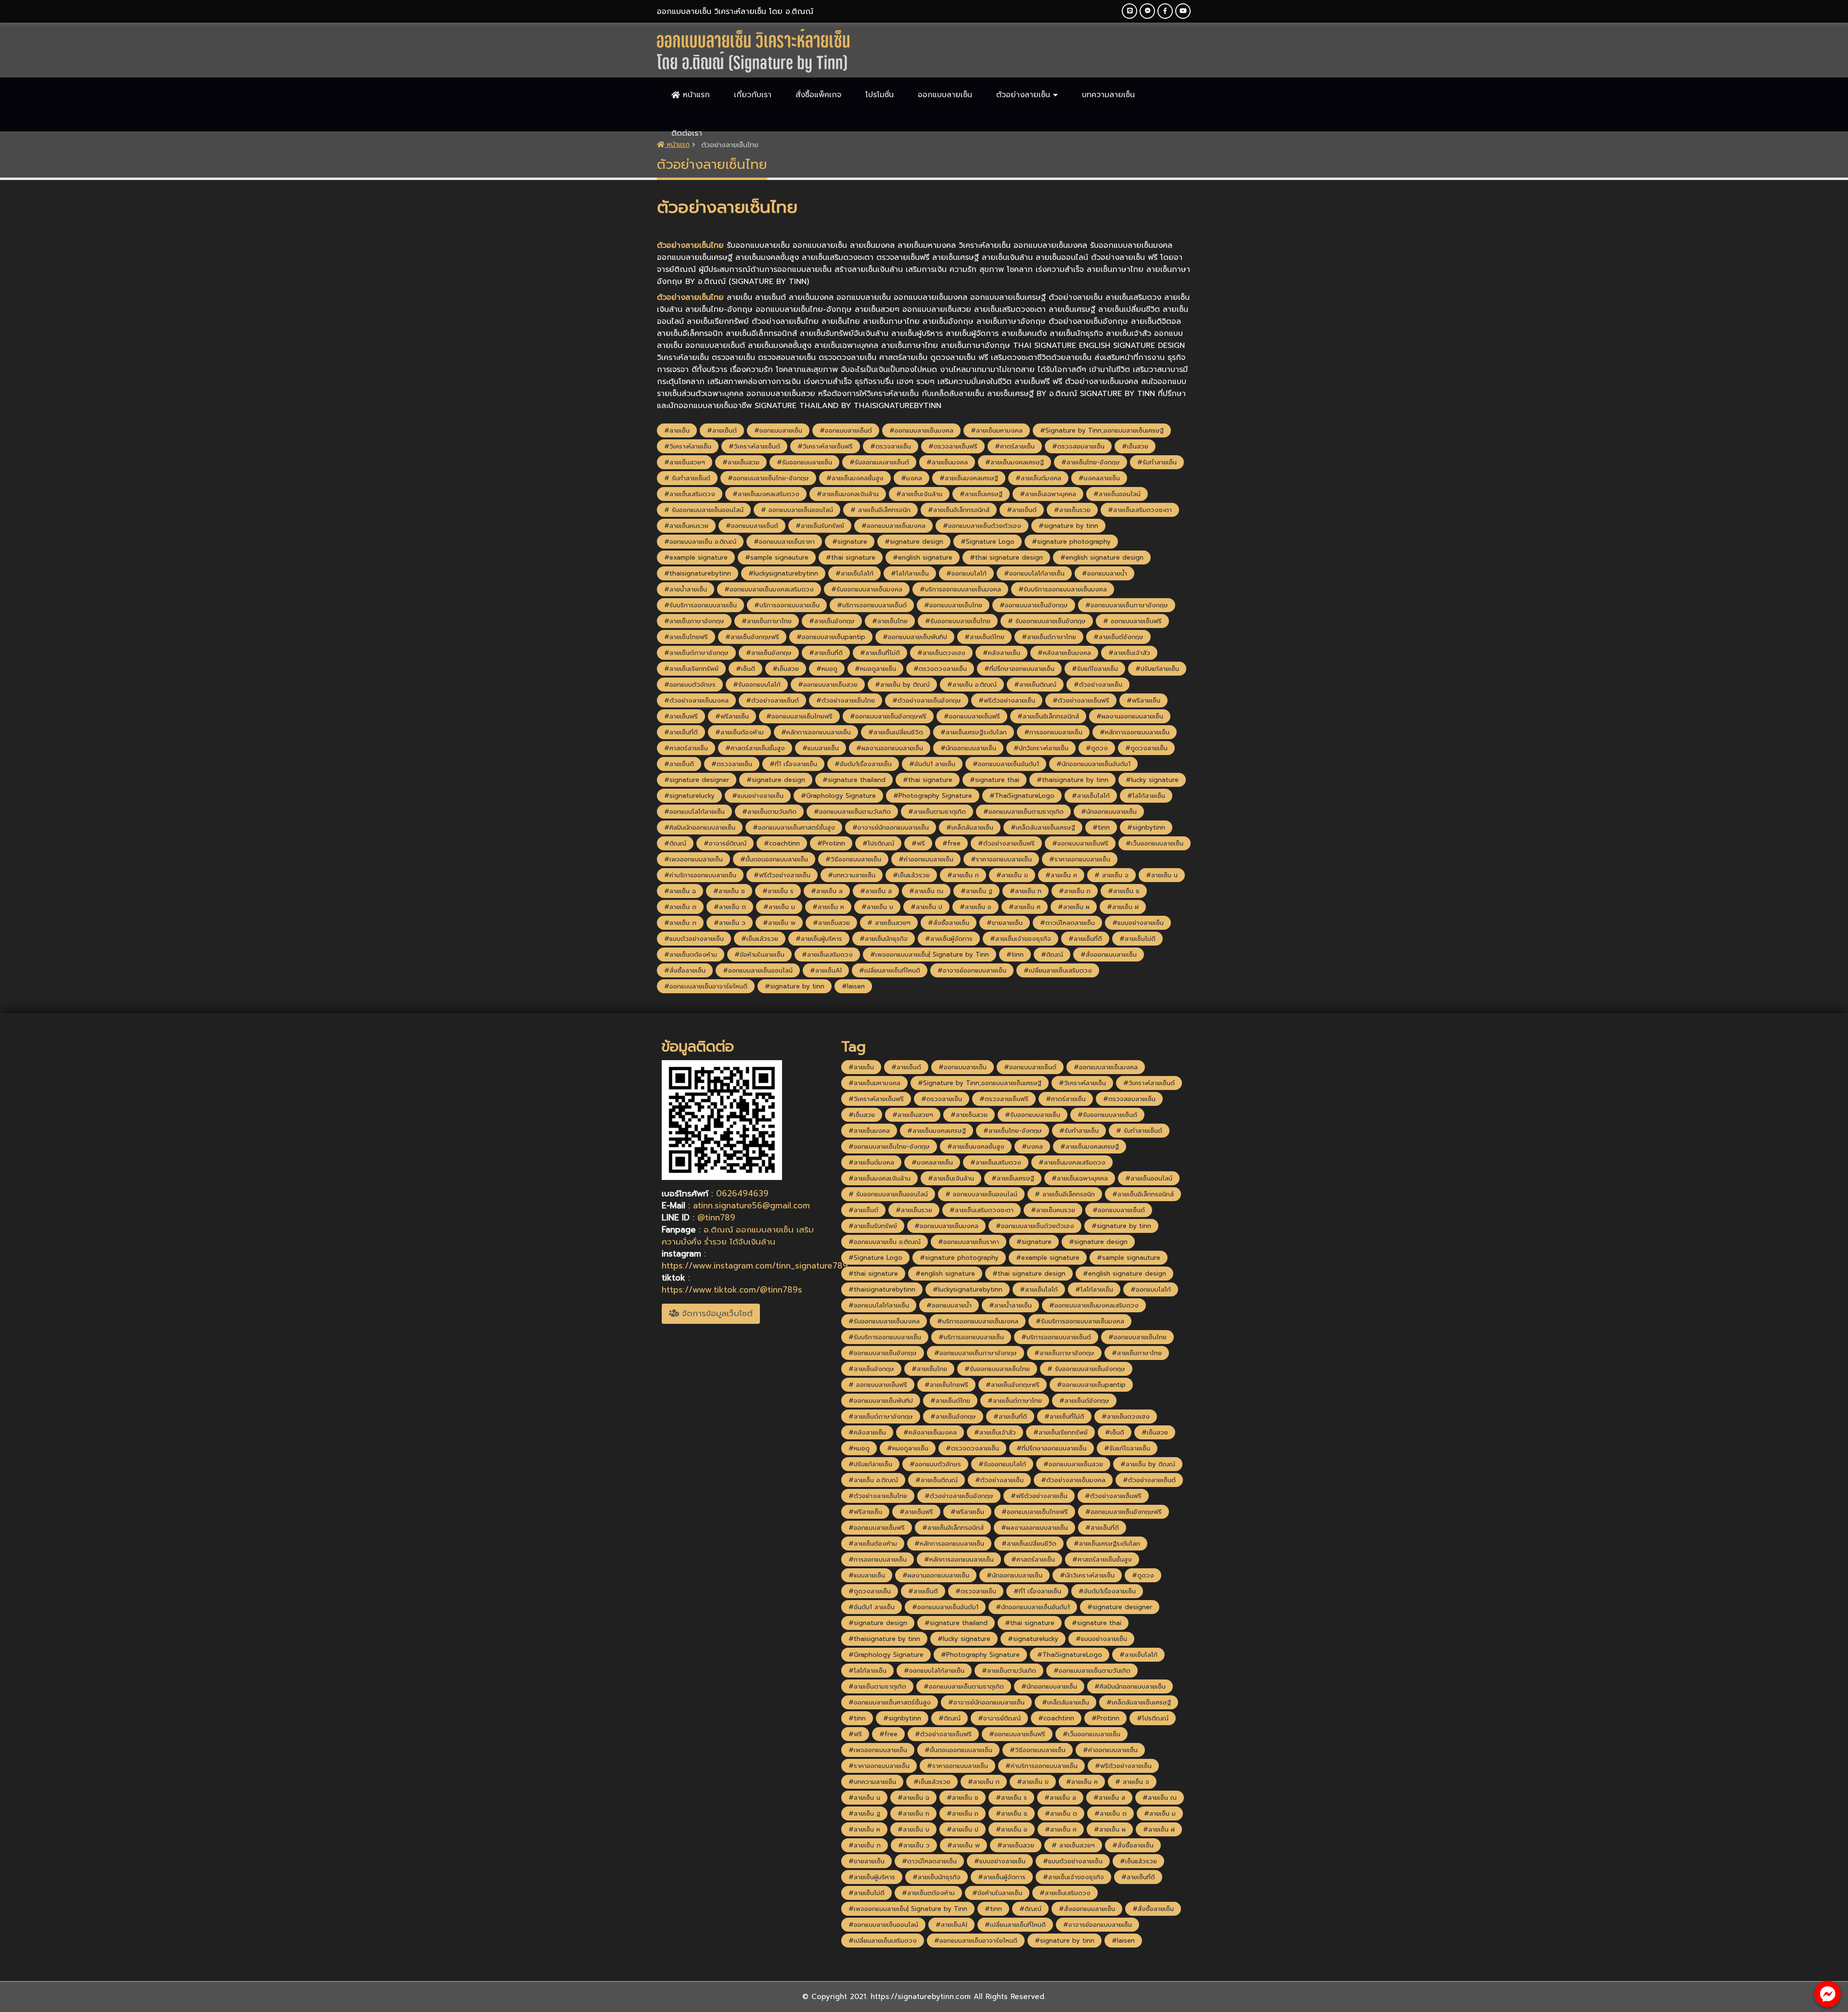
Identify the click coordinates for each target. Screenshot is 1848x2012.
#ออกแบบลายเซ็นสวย (828, 685)
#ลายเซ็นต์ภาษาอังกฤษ (696, 653)
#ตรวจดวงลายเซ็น (940, 669)
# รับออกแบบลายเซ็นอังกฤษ (1047, 621)
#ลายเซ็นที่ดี (826, 653)
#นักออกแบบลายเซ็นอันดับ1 (1093, 764)
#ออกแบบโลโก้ (966, 573)
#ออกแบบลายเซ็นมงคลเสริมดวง (769, 589)
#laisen (853, 986)
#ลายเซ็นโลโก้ (854, 573)
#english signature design (1102, 557)
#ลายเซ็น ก (963, 875)
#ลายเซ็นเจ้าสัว (1129, 653)
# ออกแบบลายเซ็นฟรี (1132, 621)
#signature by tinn (1068, 526)
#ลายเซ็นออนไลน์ (1117, 494)
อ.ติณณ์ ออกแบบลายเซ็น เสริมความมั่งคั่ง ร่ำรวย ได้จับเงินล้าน (738, 1236)
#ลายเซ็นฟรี (681, 716)
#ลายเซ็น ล (827, 891)
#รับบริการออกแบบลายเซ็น (700, 605)
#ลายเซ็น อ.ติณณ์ (972, 685)
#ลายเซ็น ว (730, 923)
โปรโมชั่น (879, 95)
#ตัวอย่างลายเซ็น (1098, 685)
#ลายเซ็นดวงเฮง (941, 653)
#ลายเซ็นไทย (890, 621)
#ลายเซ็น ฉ (680, 891)
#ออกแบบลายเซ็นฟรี (972, 716)
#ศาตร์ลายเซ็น (1015, 446)
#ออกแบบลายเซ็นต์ (846, 430)
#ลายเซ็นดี (679, 764)
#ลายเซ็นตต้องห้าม (691, 955)
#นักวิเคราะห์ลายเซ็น (1041, 748)
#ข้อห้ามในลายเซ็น (759, 955)
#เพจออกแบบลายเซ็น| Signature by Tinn (930, 955)
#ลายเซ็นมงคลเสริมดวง (766, 494)
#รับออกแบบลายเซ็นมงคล (867, 589)
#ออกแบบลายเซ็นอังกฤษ (1034, 605)
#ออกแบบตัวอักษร (690, 685)
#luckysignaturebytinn (783, 573)
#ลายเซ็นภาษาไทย (767, 621)
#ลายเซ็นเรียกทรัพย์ (691, 669)
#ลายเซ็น (677, 430)
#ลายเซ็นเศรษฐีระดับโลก (974, 732)
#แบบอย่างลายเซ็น (758, 796)
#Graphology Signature (838, 796)
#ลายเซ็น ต (730, 907)
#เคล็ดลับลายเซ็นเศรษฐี (1043, 827)
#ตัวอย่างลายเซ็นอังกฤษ (927, 700)
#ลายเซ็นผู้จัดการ (949, 939)
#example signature (696, 557)
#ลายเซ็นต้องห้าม (739, 732)
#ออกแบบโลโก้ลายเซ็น (1034, 573)
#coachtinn (782, 843)
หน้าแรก (695, 95)
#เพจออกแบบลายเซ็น (693, 859)
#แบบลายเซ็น (821, 748)
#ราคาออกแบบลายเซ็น (1001, 859)
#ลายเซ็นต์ (722, 430)
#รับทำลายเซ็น (1157, 462)
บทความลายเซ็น (1108, 95)
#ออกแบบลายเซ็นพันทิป (915, 637)
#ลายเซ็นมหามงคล (997, 430)
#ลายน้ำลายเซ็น (686, 589)
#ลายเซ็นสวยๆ (685, 462)
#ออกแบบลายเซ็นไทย (953, 605)
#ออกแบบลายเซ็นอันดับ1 (1006, 764)
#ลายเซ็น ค (1061, 875)
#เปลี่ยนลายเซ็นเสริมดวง (1058, 970)
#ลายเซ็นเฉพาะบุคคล (1048, 494)
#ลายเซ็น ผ (1074, 907)
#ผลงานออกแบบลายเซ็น (1130, 716)
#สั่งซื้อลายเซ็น (949, 923)
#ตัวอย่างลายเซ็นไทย (846, 700)
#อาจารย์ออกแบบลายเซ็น (972, 970)
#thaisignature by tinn (1072, 780)
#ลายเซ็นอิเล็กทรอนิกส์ (1048, 716)
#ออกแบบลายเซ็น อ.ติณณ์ (700, 542)
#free (951, 843)
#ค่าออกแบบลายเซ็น (926, 859)
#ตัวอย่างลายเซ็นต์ (772, 700)
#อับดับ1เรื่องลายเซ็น (863, 764)
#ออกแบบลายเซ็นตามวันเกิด (852, 812)
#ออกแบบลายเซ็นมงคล (921, 430)
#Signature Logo (988, 542)
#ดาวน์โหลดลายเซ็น (1067, 923)
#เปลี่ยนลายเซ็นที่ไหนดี (890, 970)
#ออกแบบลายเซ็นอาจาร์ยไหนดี (706, 986)
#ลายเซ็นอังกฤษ (832, 621)
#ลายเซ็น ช (729, 891)
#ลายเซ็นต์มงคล (1038, 478)
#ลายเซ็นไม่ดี (1137, 939)
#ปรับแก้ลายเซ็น (1157, 669)
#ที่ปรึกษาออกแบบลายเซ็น (1019, 669)
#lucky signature (1152, 780)
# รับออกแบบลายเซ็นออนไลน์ (704, 510)
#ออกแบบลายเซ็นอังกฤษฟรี (888, 716)
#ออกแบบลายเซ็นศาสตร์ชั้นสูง (794, 827)
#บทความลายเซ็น (852, 875)
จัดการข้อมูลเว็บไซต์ (716, 1313)
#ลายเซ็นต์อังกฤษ (1118, 637)
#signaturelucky (689, 796)
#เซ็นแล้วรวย (911, 875)
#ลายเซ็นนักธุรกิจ (884, 939)
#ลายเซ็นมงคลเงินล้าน (848, 494)
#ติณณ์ (675, 843)
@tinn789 (716, 1217)
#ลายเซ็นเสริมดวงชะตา (1140, 510)
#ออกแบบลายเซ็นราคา (784, 542)
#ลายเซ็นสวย (741, 462)
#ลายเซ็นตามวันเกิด (769, 812)
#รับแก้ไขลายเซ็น (1095, 669)
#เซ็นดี (745, 669)
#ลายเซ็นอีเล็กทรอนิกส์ (959, 510)
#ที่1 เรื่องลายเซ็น (793, 764)
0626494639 (742, 1193)
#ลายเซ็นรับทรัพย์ (820, 526)
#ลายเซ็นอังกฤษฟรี (752, 637)
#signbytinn (1146, 827)
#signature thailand (854, 780)
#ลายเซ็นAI (826, 970)
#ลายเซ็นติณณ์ (1035, 685)
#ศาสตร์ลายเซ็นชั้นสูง (755, 748)
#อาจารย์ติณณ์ (725, 843)
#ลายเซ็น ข (1012, 875)
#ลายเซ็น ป (926, 907)
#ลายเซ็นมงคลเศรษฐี (1014, 462)
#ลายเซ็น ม (779, 907)
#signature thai (995, 780)
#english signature (923, 557)
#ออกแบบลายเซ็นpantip (831, 637)
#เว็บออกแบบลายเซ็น (1155, 843)
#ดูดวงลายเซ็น (1146, 748)
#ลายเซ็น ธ (1124, 891)
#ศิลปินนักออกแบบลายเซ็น (700, 827)
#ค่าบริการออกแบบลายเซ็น (700, 875)
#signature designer (697, 780)
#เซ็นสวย (1135, 446)
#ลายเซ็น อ (975, 907)
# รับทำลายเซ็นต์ (687, 478)
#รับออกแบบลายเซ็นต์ (879, 462)
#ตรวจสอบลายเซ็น (1078, 446)
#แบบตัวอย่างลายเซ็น (694, 939)
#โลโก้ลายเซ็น (910, 573)
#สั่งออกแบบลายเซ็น (1109, 955)
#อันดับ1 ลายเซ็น (932, 764)
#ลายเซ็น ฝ (1123, 907)
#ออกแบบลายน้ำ (1104, 573)
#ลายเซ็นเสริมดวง (690, 494)
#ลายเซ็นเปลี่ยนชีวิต (896, 732)
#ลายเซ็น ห (828, 907)
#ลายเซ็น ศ (1025, 907)
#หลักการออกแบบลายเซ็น (816, 732)
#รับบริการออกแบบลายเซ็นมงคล (1063, 589)
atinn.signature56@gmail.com (751, 1205)
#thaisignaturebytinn (698, 573)
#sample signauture (777, 557)
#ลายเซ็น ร (778, 891)
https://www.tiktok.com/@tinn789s (732, 1290)
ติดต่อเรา (687, 133)
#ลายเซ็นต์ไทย (984, 637)
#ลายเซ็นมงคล (947, 462)
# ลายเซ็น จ (1111, 875)
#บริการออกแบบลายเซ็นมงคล (960, 589)
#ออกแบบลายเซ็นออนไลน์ (758, 970)
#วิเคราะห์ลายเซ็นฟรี (825, 446)
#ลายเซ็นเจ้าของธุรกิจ (1020, 939)
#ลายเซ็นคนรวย (686, 526)
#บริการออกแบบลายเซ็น (787, 605)
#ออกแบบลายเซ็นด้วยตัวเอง (982, 526)
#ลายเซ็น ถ (1075, 891)
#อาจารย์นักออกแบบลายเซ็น (891, 827)
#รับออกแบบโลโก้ (757, 685)
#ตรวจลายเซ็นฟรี (953, 446)
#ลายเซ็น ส (876, 891)
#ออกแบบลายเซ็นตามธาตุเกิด (1023, 812)
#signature (850, 542)
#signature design (914, 542)
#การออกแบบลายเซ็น (1053, 732)
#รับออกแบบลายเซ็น (804, 462)
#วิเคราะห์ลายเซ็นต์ (754, 446)
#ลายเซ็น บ (877, 907)
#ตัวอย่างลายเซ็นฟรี (1081, 700)
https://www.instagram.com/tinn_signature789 (755, 1266)
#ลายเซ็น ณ (926, 891)
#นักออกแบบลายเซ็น (968, 748)
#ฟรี (918, 843)
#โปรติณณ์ (878, 843)
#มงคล (911, 478)
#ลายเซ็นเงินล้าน (919, 494)
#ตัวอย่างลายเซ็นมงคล (696, 700)
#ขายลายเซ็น (1005, 923)
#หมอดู (827, 669)
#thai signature (851, 557)
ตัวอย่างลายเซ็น (1025, 95)
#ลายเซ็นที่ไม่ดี (880, 653)
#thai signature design (1006, 557)
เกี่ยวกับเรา (753, 95)
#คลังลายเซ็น (1001, 653)
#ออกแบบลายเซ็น (778, 430)
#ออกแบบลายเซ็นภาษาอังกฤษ (1127, 605)
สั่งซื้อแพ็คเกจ (818, 95)
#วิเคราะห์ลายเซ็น (688, 446)
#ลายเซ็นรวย (1072, 510)
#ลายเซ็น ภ (680, 923)
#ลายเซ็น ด (680, 907)
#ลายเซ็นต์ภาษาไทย (1049, 637)
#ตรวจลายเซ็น (891, 446)
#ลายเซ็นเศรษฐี (981, 494)
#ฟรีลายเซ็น (1143, 700)
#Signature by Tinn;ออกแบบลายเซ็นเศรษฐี (1102, 430)
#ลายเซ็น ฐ (976, 891)
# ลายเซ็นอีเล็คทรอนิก (880, 510)
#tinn (1101, 827)
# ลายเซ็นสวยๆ (889, 923)
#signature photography (1071, 542)
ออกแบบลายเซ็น (945, 95)
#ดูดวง (1097, 748)
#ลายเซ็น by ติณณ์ (902, 685)
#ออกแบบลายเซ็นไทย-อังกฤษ (768, 478)
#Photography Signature (933, 796)
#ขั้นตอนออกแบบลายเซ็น (774, 859)
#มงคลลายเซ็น (1099, 478)
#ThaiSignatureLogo (1022, 796)
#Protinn (831, 843)
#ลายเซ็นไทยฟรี (686, 637)
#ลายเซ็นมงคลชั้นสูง (855, 478)
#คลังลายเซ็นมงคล (1064, 653)
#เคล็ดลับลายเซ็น (970, 827)
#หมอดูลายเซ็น (875, 669)
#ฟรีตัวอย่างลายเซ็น (1007, 700)
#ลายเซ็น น (1162, 875)
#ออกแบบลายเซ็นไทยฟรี (799, 716)
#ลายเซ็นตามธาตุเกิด (937, 812)
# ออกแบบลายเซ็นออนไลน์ (797, 510)
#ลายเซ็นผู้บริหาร (819, 939)
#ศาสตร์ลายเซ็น (686, 748)
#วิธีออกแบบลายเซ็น (853, 859)
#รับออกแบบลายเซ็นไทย (958, 621)
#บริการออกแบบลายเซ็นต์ (872, 605)
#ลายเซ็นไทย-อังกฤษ (1091, 462)
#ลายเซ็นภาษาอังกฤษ (694, 621)
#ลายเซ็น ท (1026, 891)
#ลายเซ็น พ (779, 923)
